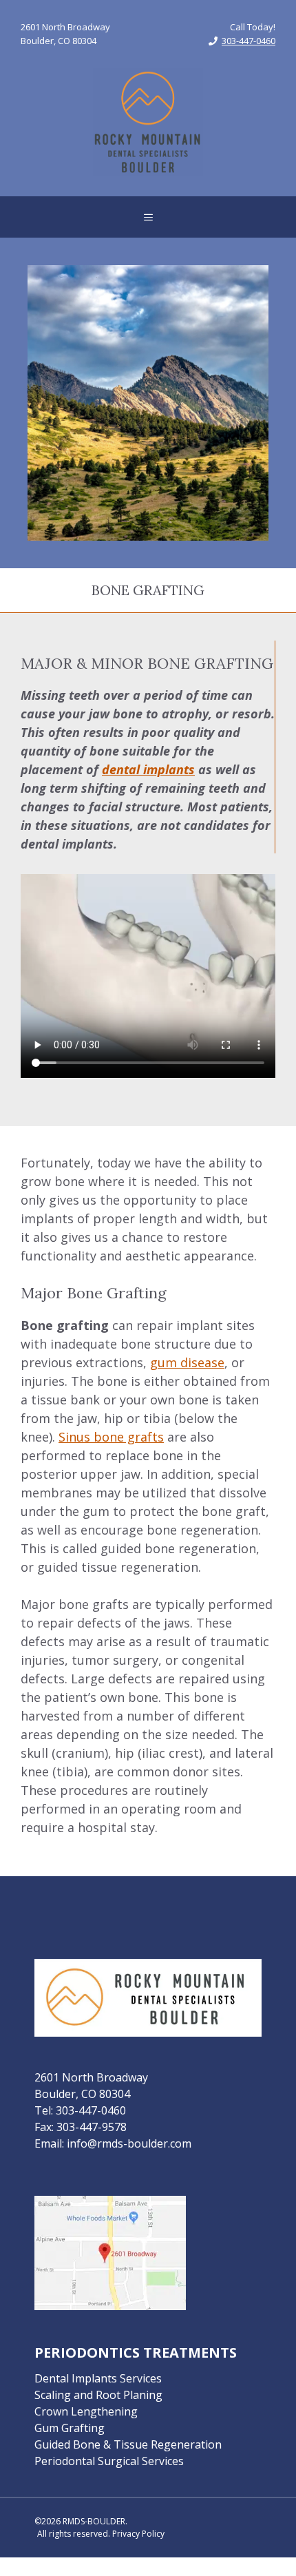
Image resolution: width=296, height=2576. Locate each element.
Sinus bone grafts (111, 1437)
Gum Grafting (70, 2428)
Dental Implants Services (98, 2378)
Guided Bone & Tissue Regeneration (128, 2444)
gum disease (187, 1362)
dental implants (148, 769)
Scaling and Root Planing (98, 2395)
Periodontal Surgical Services (109, 2461)
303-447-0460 (249, 41)
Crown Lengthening (86, 2411)
